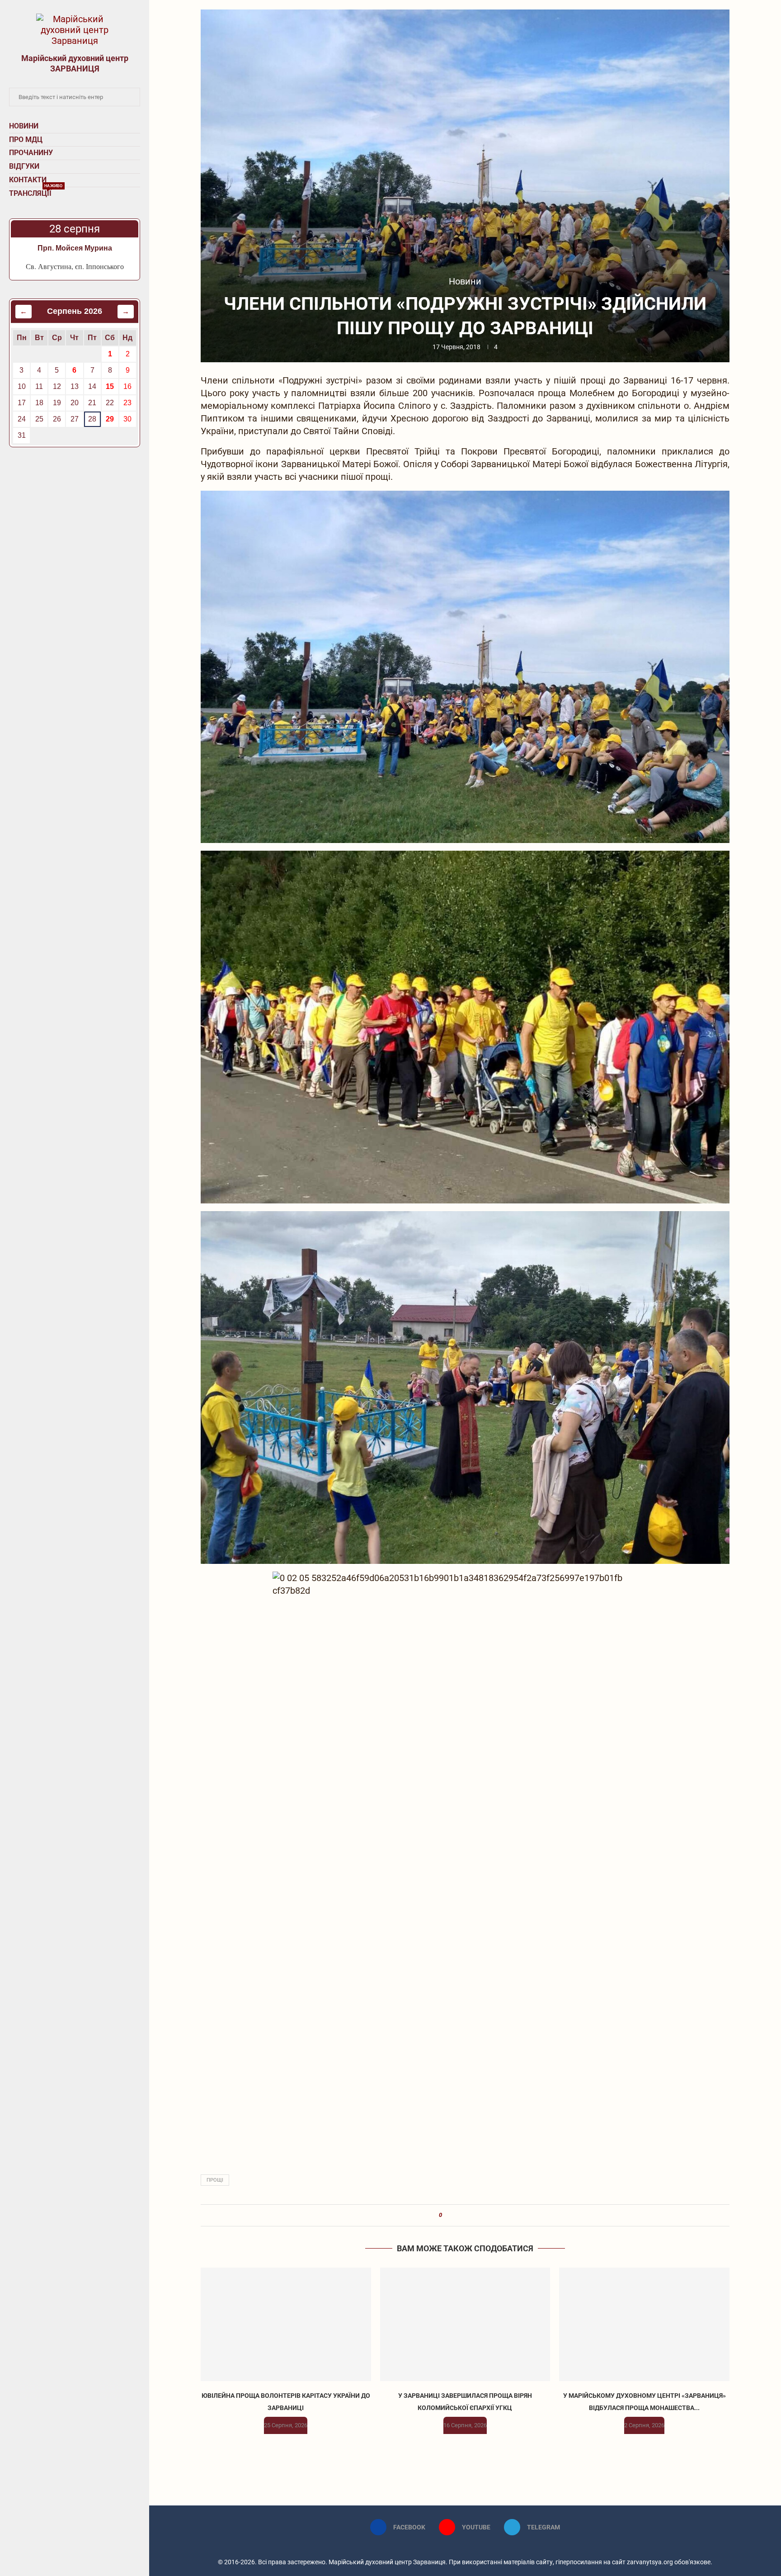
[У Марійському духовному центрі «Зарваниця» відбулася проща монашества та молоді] (644, 2324)
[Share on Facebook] (453, 2215)
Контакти (28, 180)
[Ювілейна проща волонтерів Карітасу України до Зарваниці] (286, 2324)
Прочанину (31, 153)
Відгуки (24, 166)
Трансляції (36, 192)
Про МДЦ (26, 140)
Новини (24, 126)
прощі (215, 2180)
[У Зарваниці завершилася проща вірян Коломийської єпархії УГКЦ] (465, 2324)
